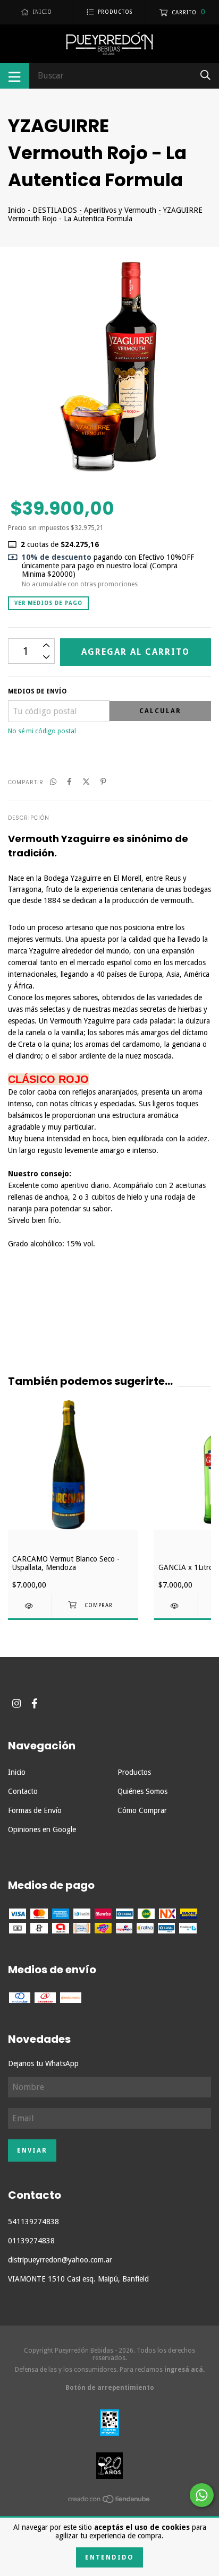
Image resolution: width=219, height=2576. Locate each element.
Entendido (109, 2557)
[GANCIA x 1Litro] (176, 1606)
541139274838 (33, 2222)
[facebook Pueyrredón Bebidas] (35, 1703)
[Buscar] (205, 75)
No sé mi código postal (42, 731)
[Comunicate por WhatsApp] (202, 2495)
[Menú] (15, 76)
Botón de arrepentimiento (110, 2388)
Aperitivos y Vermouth (120, 210)
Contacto (23, 1791)
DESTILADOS (56, 210)
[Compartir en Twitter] (86, 782)
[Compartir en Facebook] (69, 782)
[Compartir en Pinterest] (103, 782)
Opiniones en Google (42, 1829)
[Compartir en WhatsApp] (53, 782)
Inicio (17, 210)
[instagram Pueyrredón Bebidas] (16, 1703)
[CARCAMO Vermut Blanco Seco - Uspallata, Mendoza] (30, 1606)
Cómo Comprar (142, 1810)
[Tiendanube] (109, 2501)
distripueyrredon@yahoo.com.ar (60, 2260)
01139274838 (31, 2241)
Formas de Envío (35, 1810)
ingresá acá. (184, 2370)
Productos (134, 1772)
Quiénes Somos (142, 1791)
